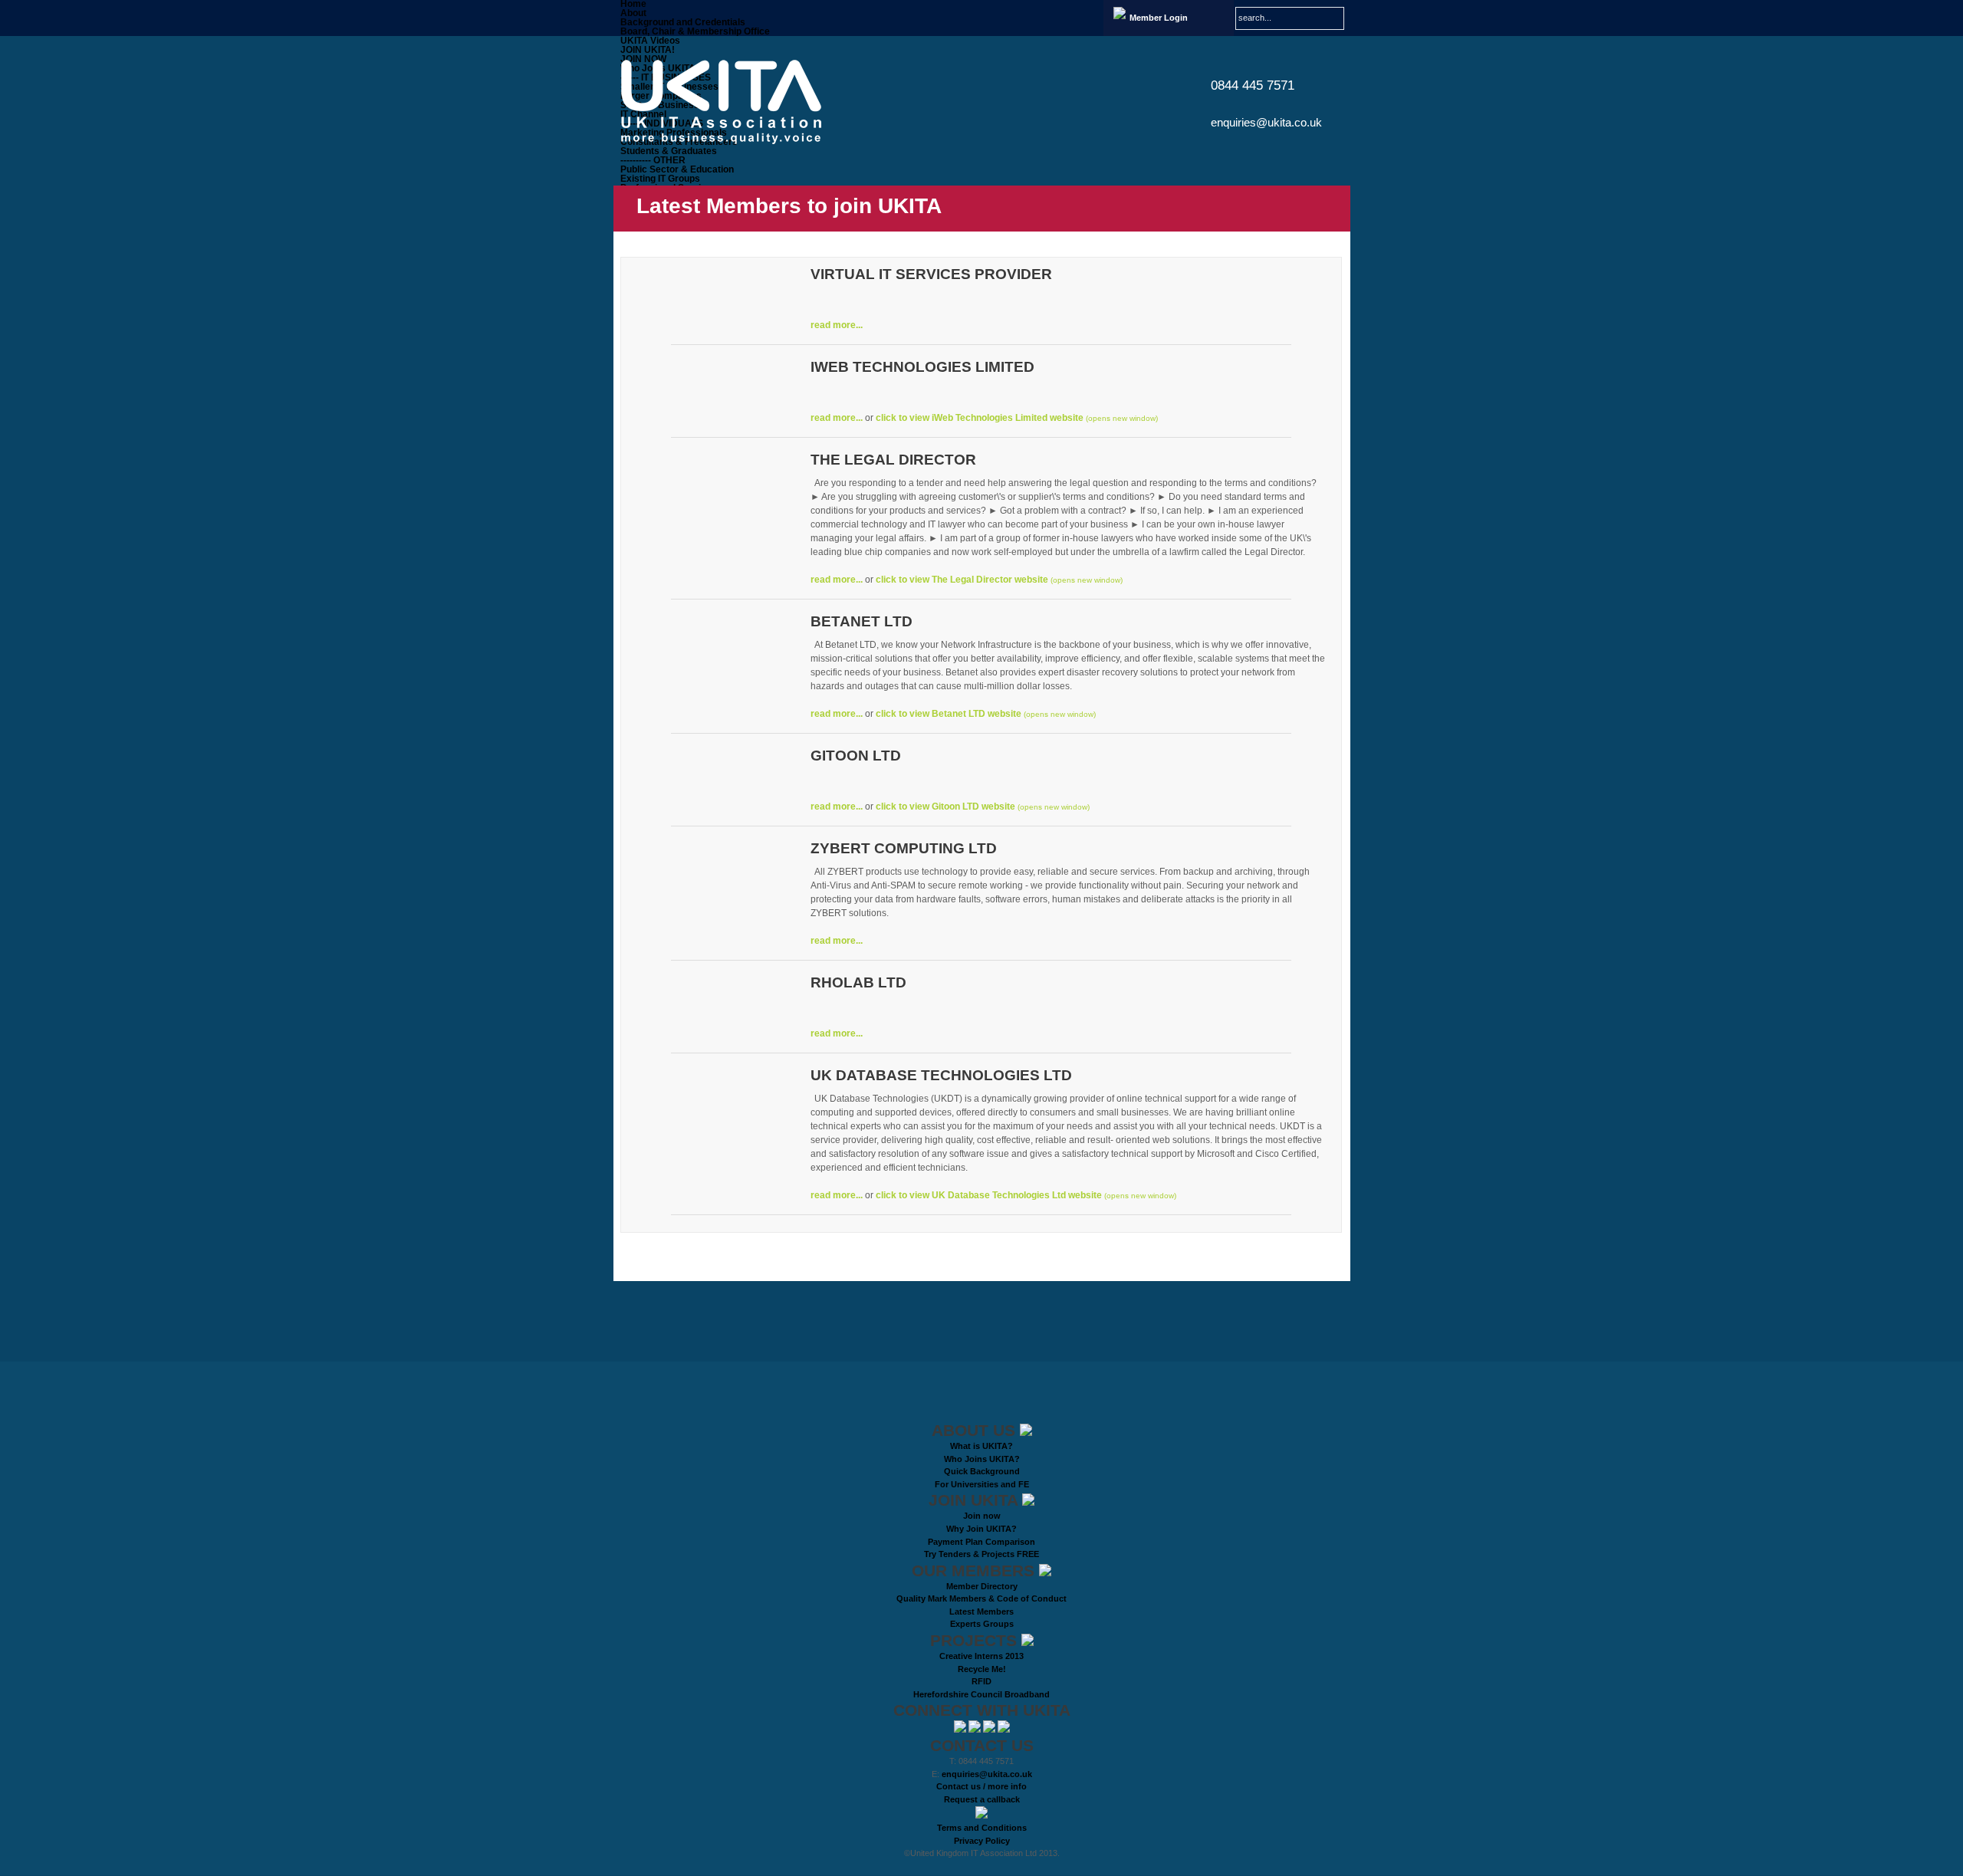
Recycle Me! (982, 1669)
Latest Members (981, 1612)
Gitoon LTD (856, 756)
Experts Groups (982, 1624)
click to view (980, 418)
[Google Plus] (1004, 1730)
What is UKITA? (981, 1446)
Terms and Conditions (982, 1828)
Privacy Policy (982, 1841)
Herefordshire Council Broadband (981, 1694)
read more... (837, 325)
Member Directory (982, 1586)
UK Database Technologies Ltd (941, 1075)
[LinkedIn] (976, 1730)
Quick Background (982, 1471)
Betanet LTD (861, 621)
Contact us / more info (981, 1786)
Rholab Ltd (858, 982)
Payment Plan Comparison (981, 1542)
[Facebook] (990, 1730)
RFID (981, 1681)
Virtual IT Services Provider (931, 274)
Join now (982, 1516)
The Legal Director (893, 460)
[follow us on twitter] (961, 1730)
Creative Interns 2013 (981, 1656)
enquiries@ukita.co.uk (1266, 122)
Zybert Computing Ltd (904, 848)
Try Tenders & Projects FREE (981, 1554)
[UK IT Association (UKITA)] (734, 102)
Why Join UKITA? (981, 1529)
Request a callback (982, 1799)
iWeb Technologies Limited (922, 367)
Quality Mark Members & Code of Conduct (981, 1598)
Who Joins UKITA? (982, 1459)
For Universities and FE (982, 1484)
